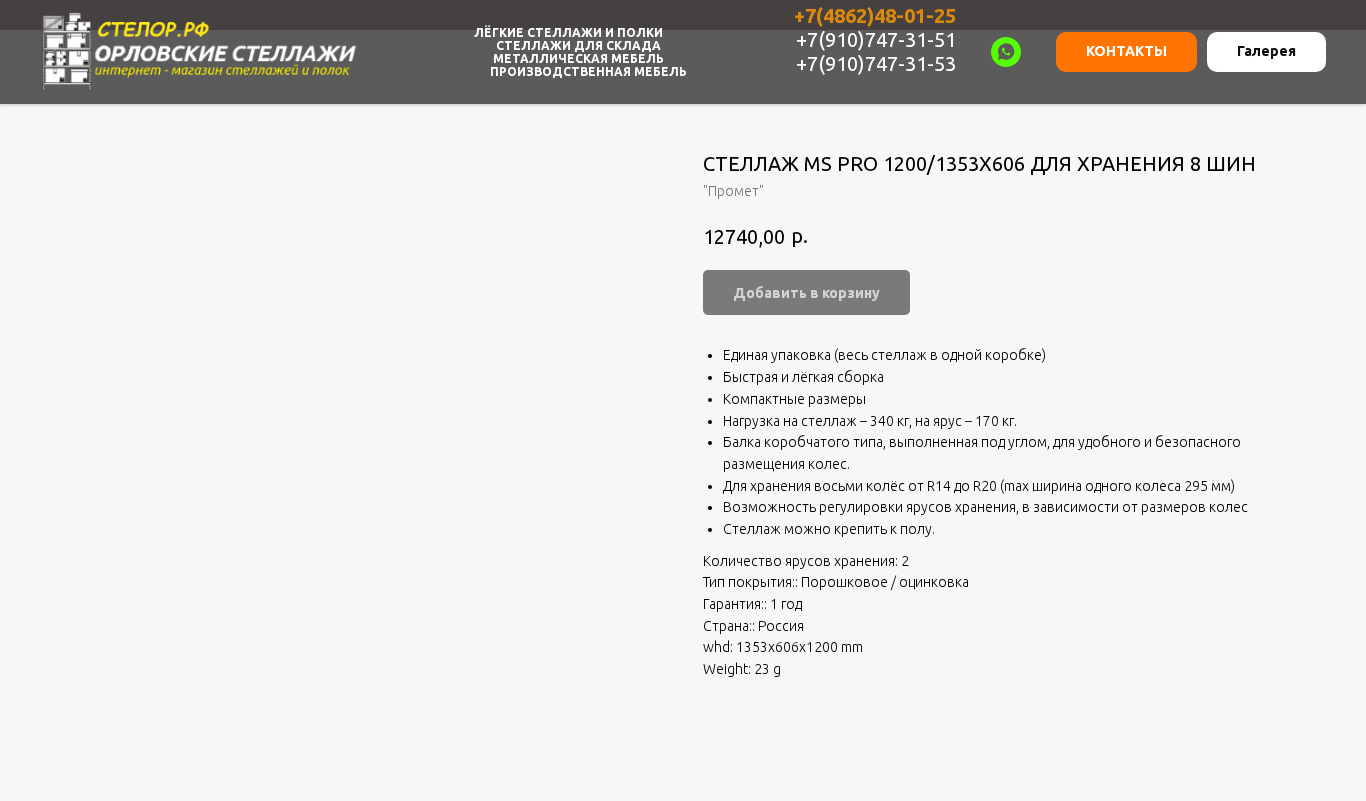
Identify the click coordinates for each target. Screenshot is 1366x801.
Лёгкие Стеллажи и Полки (568, 32)
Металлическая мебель (578, 58)
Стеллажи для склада (578, 45)
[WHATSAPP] (1006, 52)
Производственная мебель (588, 71)
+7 (805, 15)
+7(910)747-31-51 (876, 39)
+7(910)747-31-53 (876, 63)
